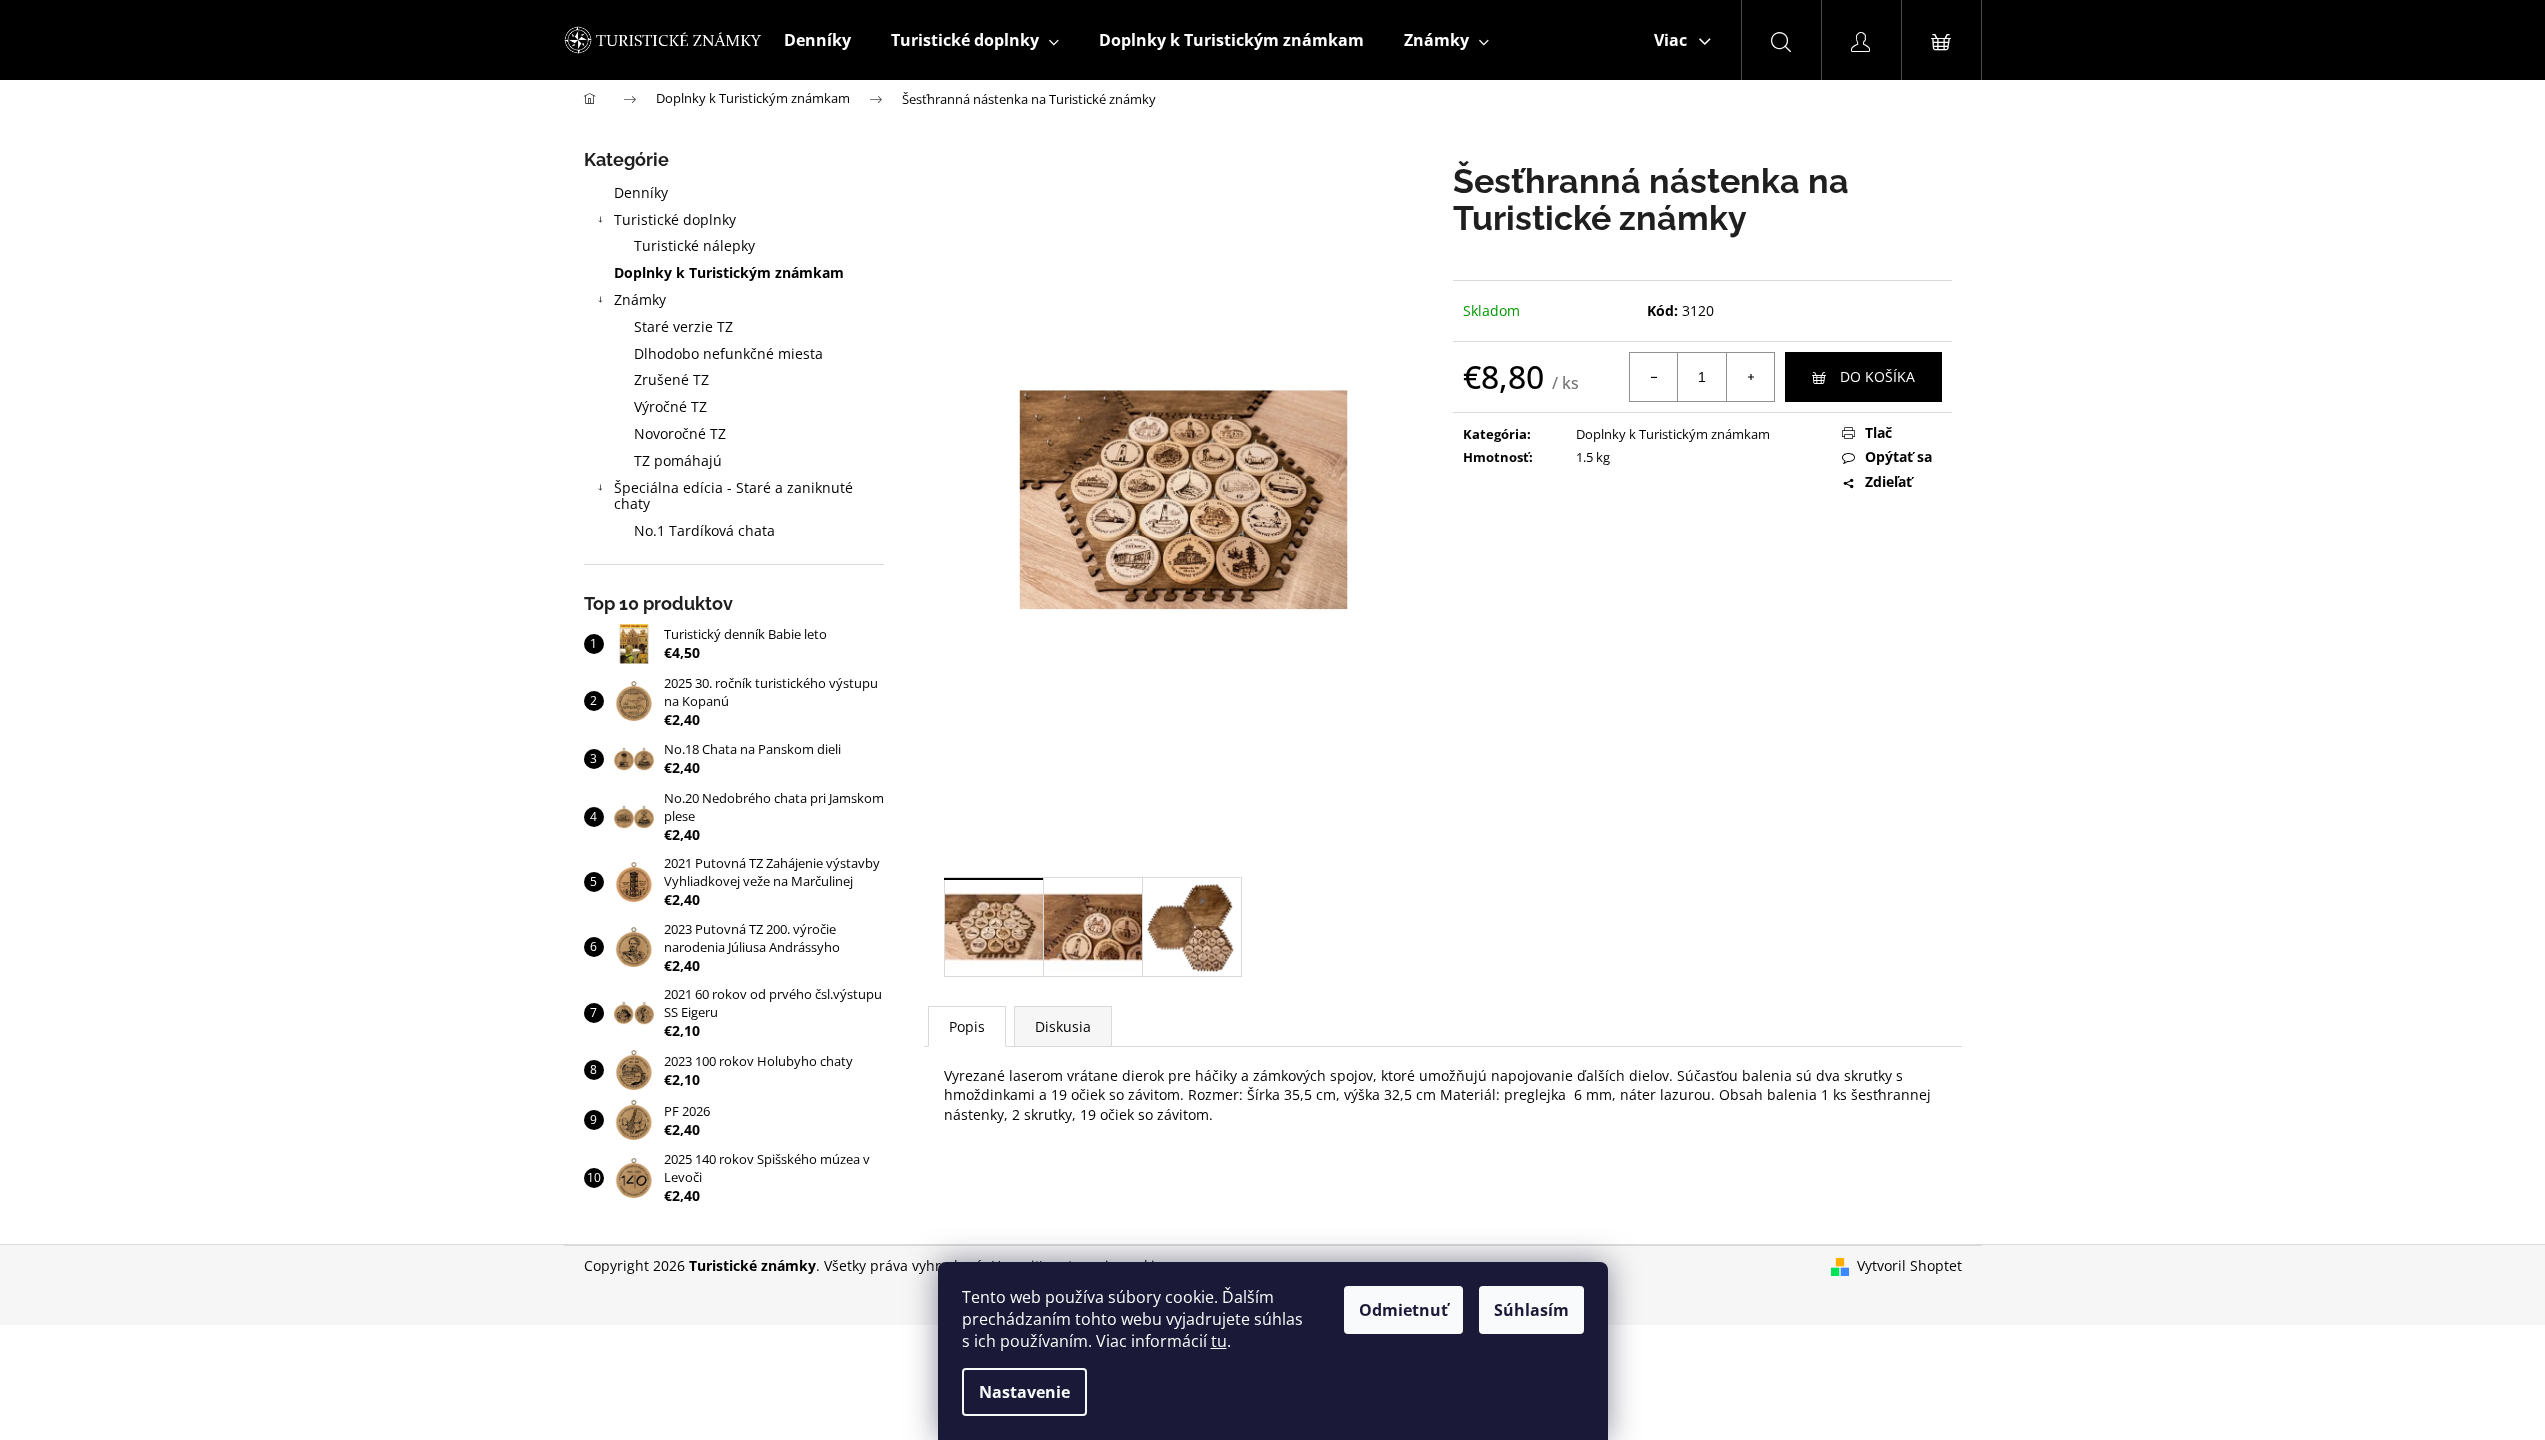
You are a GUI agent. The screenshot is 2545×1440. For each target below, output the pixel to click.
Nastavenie (1024, 1392)
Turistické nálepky (694, 245)
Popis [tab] (967, 1026)
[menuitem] (817, 40)
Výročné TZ (670, 406)
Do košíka (1877, 376)
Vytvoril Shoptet (1909, 1265)
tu (1219, 1341)
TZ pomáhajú (678, 460)
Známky (640, 299)
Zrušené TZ (671, 379)
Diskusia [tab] (1063, 1026)
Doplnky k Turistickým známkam (729, 272)
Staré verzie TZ (683, 326)
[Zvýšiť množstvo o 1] (1750, 377)
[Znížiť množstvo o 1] (1654, 377)
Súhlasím (1531, 1310)
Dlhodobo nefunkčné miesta (728, 353)
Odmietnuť (1403, 1310)
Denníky (641, 192)
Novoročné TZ (680, 433)
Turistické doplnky (675, 219)
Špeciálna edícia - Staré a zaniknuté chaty (733, 496)
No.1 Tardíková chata (704, 530)
